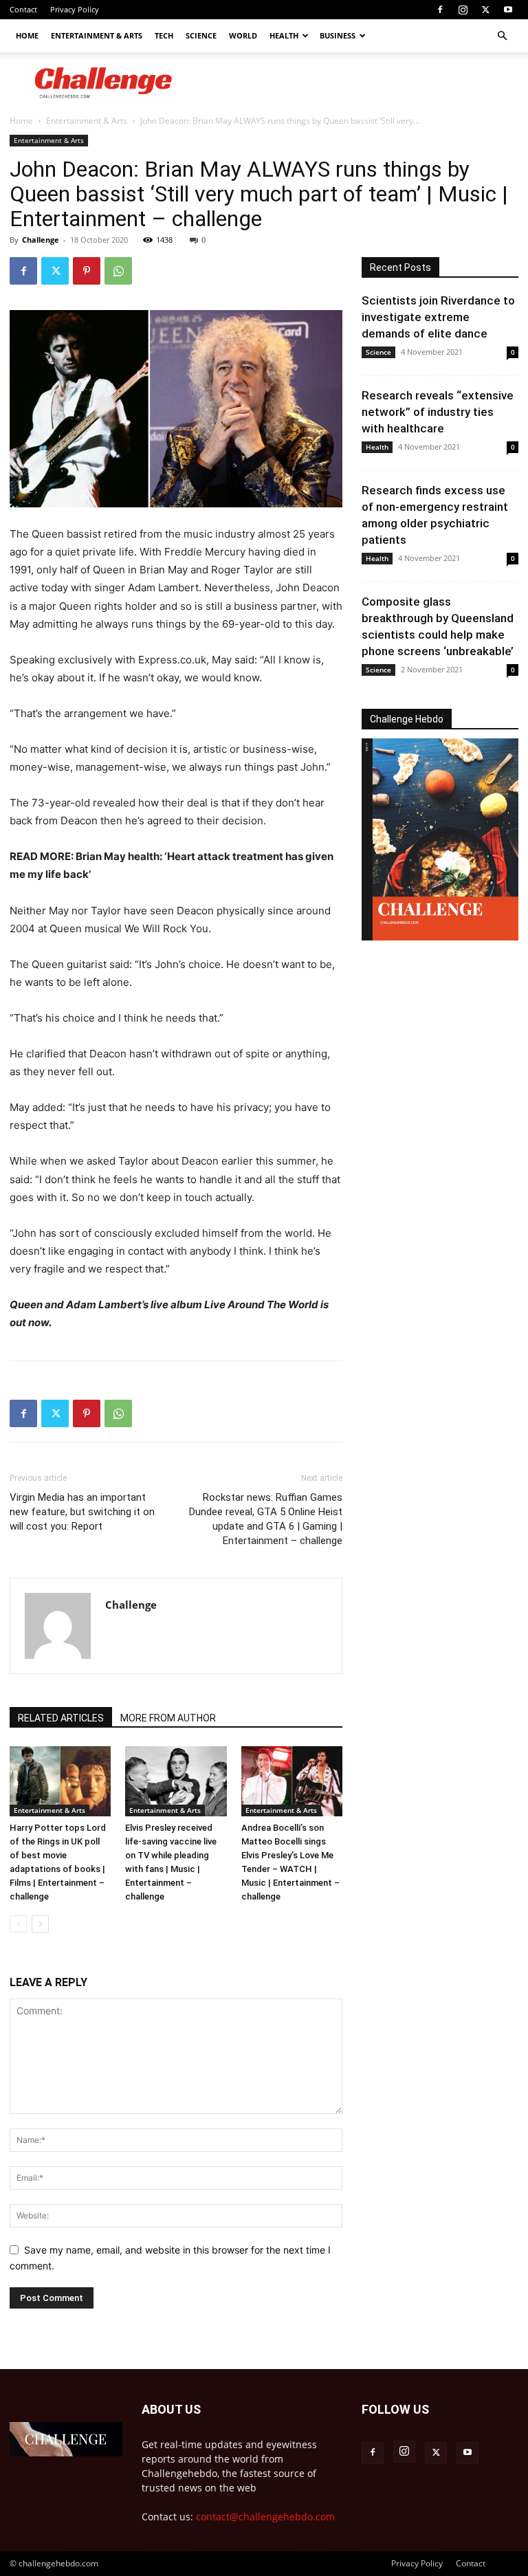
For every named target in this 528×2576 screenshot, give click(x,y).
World (243, 35)
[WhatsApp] (118, 271)
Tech (164, 35)
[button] (502, 36)
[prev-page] (18, 1924)
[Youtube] (508, 10)
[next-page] (40, 1924)
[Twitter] (485, 10)
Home (27, 35)
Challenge (41, 240)
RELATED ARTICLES (61, 1718)
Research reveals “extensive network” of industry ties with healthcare (438, 412)
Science (201, 35)
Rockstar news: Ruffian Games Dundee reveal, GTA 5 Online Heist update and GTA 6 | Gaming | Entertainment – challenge (266, 1519)
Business (338, 35)
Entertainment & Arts (97, 35)
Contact (23, 9)
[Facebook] (440, 10)
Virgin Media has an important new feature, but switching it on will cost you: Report (82, 1512)
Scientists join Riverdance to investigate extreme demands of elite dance (438, 317)
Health (284, 35)
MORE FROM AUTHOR (168, 1718)
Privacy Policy (75, 9)
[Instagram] (463, 10)
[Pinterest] (87, 271)
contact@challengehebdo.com (265, 2517)
